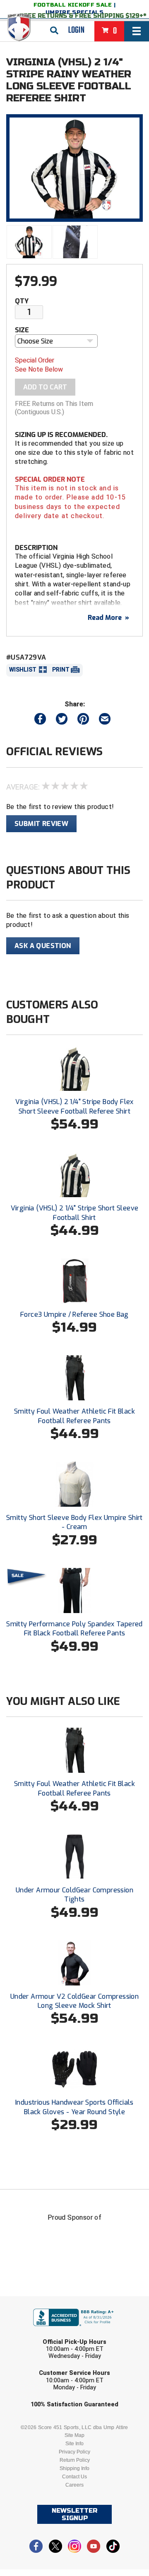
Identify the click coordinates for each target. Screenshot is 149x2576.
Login (76, 30)
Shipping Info (74, 2468)
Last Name (35, 2334)
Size (22, 330)
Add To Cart (45, 387)
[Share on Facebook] (40, 721)
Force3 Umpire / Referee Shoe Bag (74, 1314)
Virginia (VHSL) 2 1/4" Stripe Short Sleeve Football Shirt (75, 1213)
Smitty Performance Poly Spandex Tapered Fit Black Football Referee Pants (74, 1629)
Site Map (74, 2435)
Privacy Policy (74, 2452)
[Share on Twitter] (62, 721)
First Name (36, 2302)
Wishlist (23, 670)
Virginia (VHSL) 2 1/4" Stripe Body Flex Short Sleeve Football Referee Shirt (74, 1106)
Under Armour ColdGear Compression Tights (74, 1895)
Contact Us (74, 2477)
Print (61, 670)
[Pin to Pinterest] (83, 721)
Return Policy (75, 2460)
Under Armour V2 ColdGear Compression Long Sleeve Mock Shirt (74, 2001)
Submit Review (41, 824)
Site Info (74, 2444)
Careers (74, 2485)
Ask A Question (43, 946)
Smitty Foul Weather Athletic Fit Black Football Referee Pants (74, 1416)
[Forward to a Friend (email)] (105, 721)
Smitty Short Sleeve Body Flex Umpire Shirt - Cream (74, 1522)
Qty (22, 301)
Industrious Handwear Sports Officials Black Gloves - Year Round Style (74, 2107)
